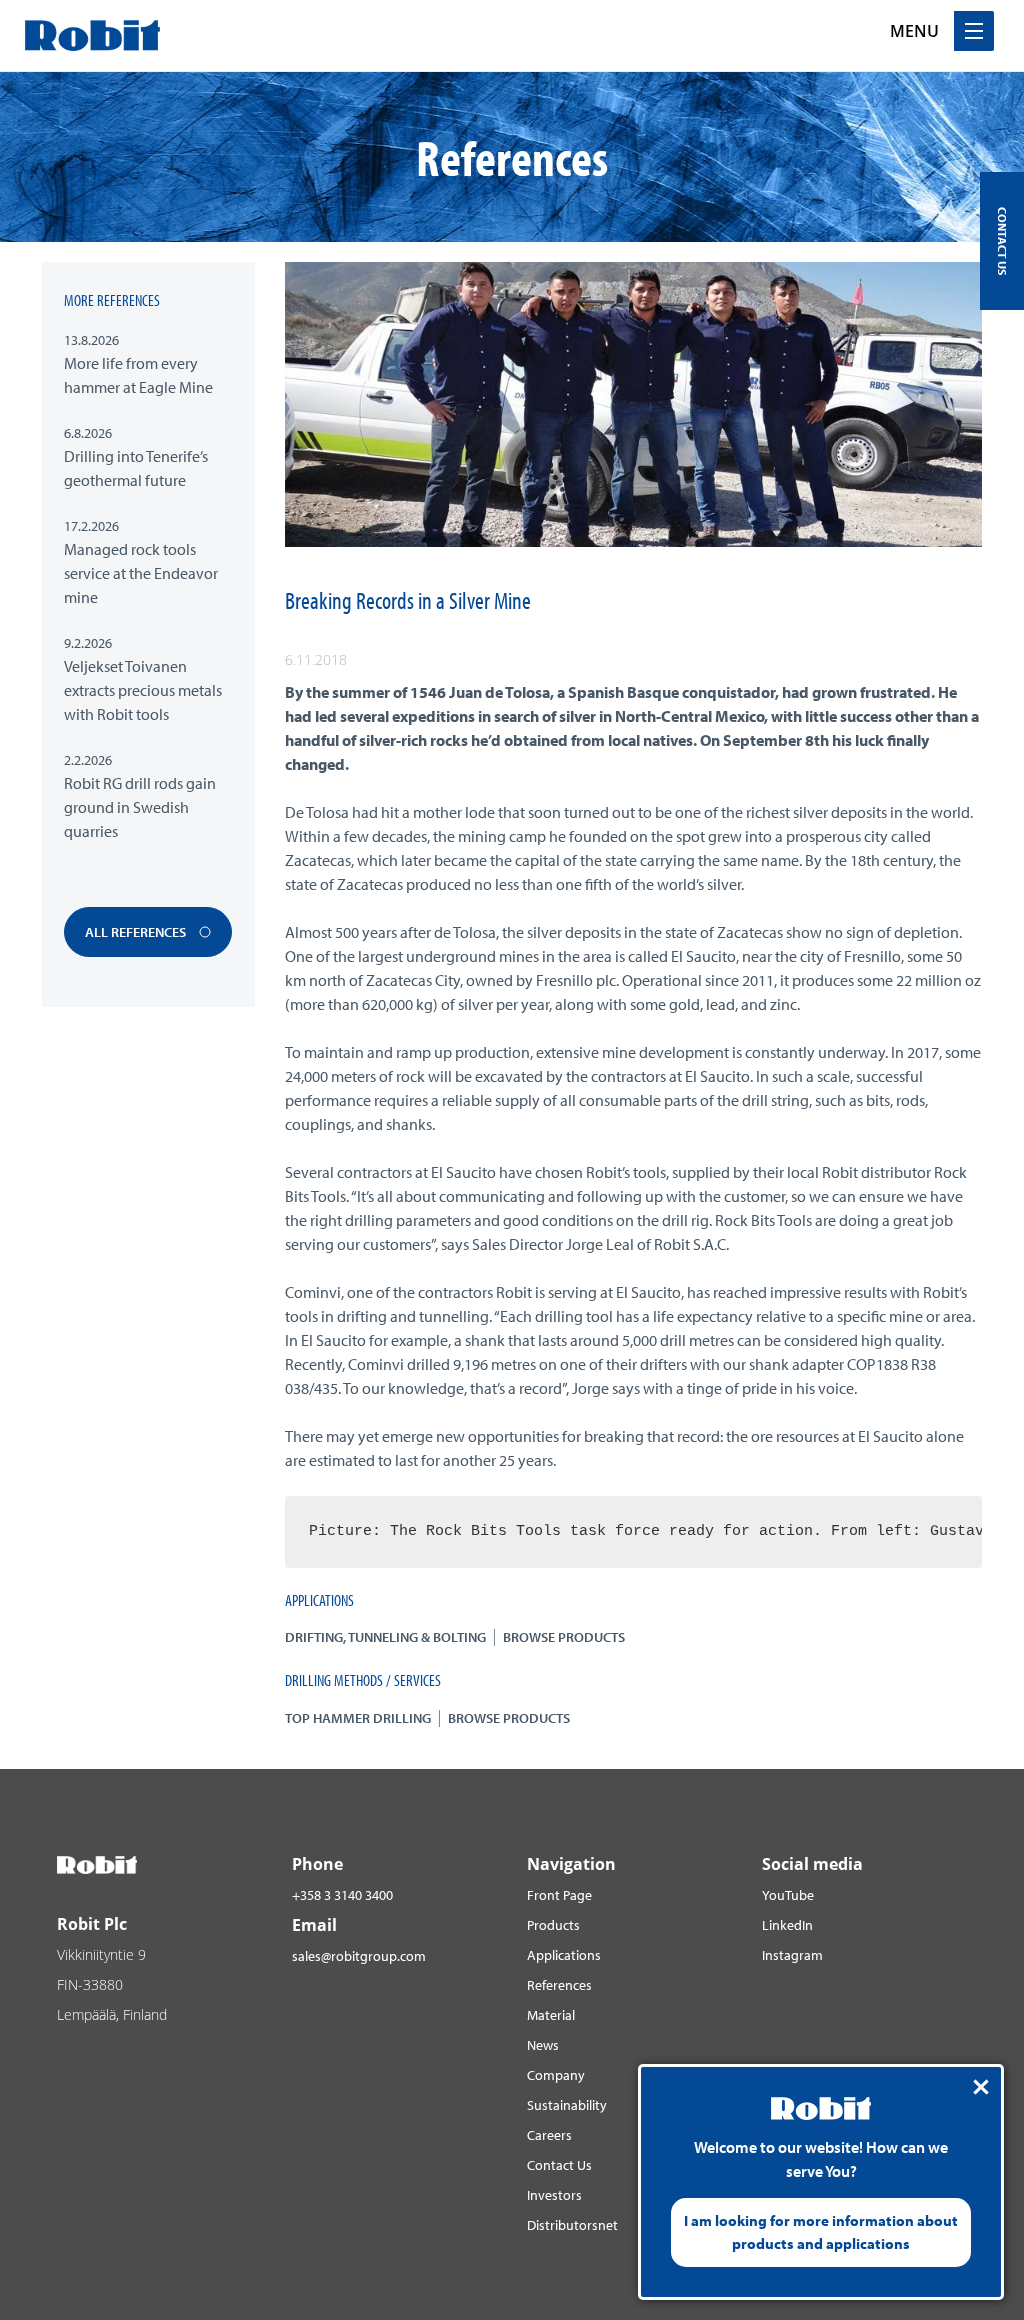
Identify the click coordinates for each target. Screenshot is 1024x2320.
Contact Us (559, 2165)
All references (137, 932)
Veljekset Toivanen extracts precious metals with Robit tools (143, 690)
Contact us (1002, 241)
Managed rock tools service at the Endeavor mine (141, 573)
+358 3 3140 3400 (342, 1895)
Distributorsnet (572, 2225)
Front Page (559, 1895)
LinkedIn (787, 1925)
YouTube (788, 1895)
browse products (564, 1637)
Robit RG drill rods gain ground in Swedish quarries (140, 807)
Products (553, 1925)
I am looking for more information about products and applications (821, 2232)
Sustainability (567, 2105)
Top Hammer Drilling (358, 1718)
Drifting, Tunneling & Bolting (385, 1637)
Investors (554, 2195)
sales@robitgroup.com (359, 1956)
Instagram (792, 1955)
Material (551, 2015)
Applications (564, 1955)
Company (556, 2075)
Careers (549, 2135)
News (543, 2045)
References (559, 1985)
